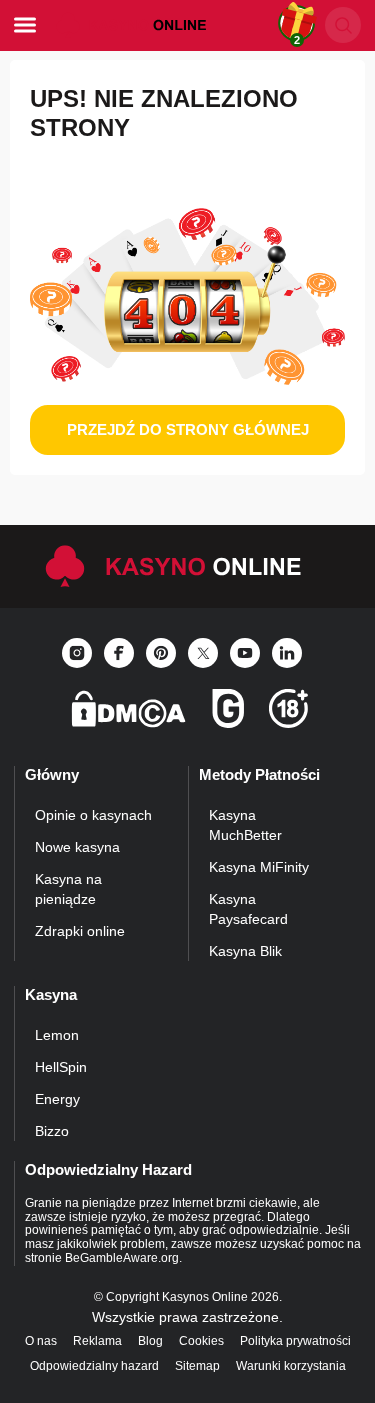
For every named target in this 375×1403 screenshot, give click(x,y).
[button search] (343, 25)
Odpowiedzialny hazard (94, 1366)
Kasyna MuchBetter (245, 825)
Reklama (97, 1341)
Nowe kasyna (77, 847)
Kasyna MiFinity (259, 867)
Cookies (201, 1341)
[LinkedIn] (287, 653)
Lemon (57, 1035)
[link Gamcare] (228, 714)
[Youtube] (245, 653)
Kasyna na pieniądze (68, 889)
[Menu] (25, 25)
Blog (150, 1341)
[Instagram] (77, 653)
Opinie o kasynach (93, 815)
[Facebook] (119, 653)
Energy (57, 1099)
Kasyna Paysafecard (248, 909)
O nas (41, 1341)
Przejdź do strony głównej (188, 429)
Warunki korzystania (291, 1366)
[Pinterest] (161, 653)
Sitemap (197, 1366)
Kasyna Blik (245, 951)
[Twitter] (203, 653)
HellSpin (61, 1067)
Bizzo (52, 1131)
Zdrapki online (80, 931)
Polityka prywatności (295, 1341)
